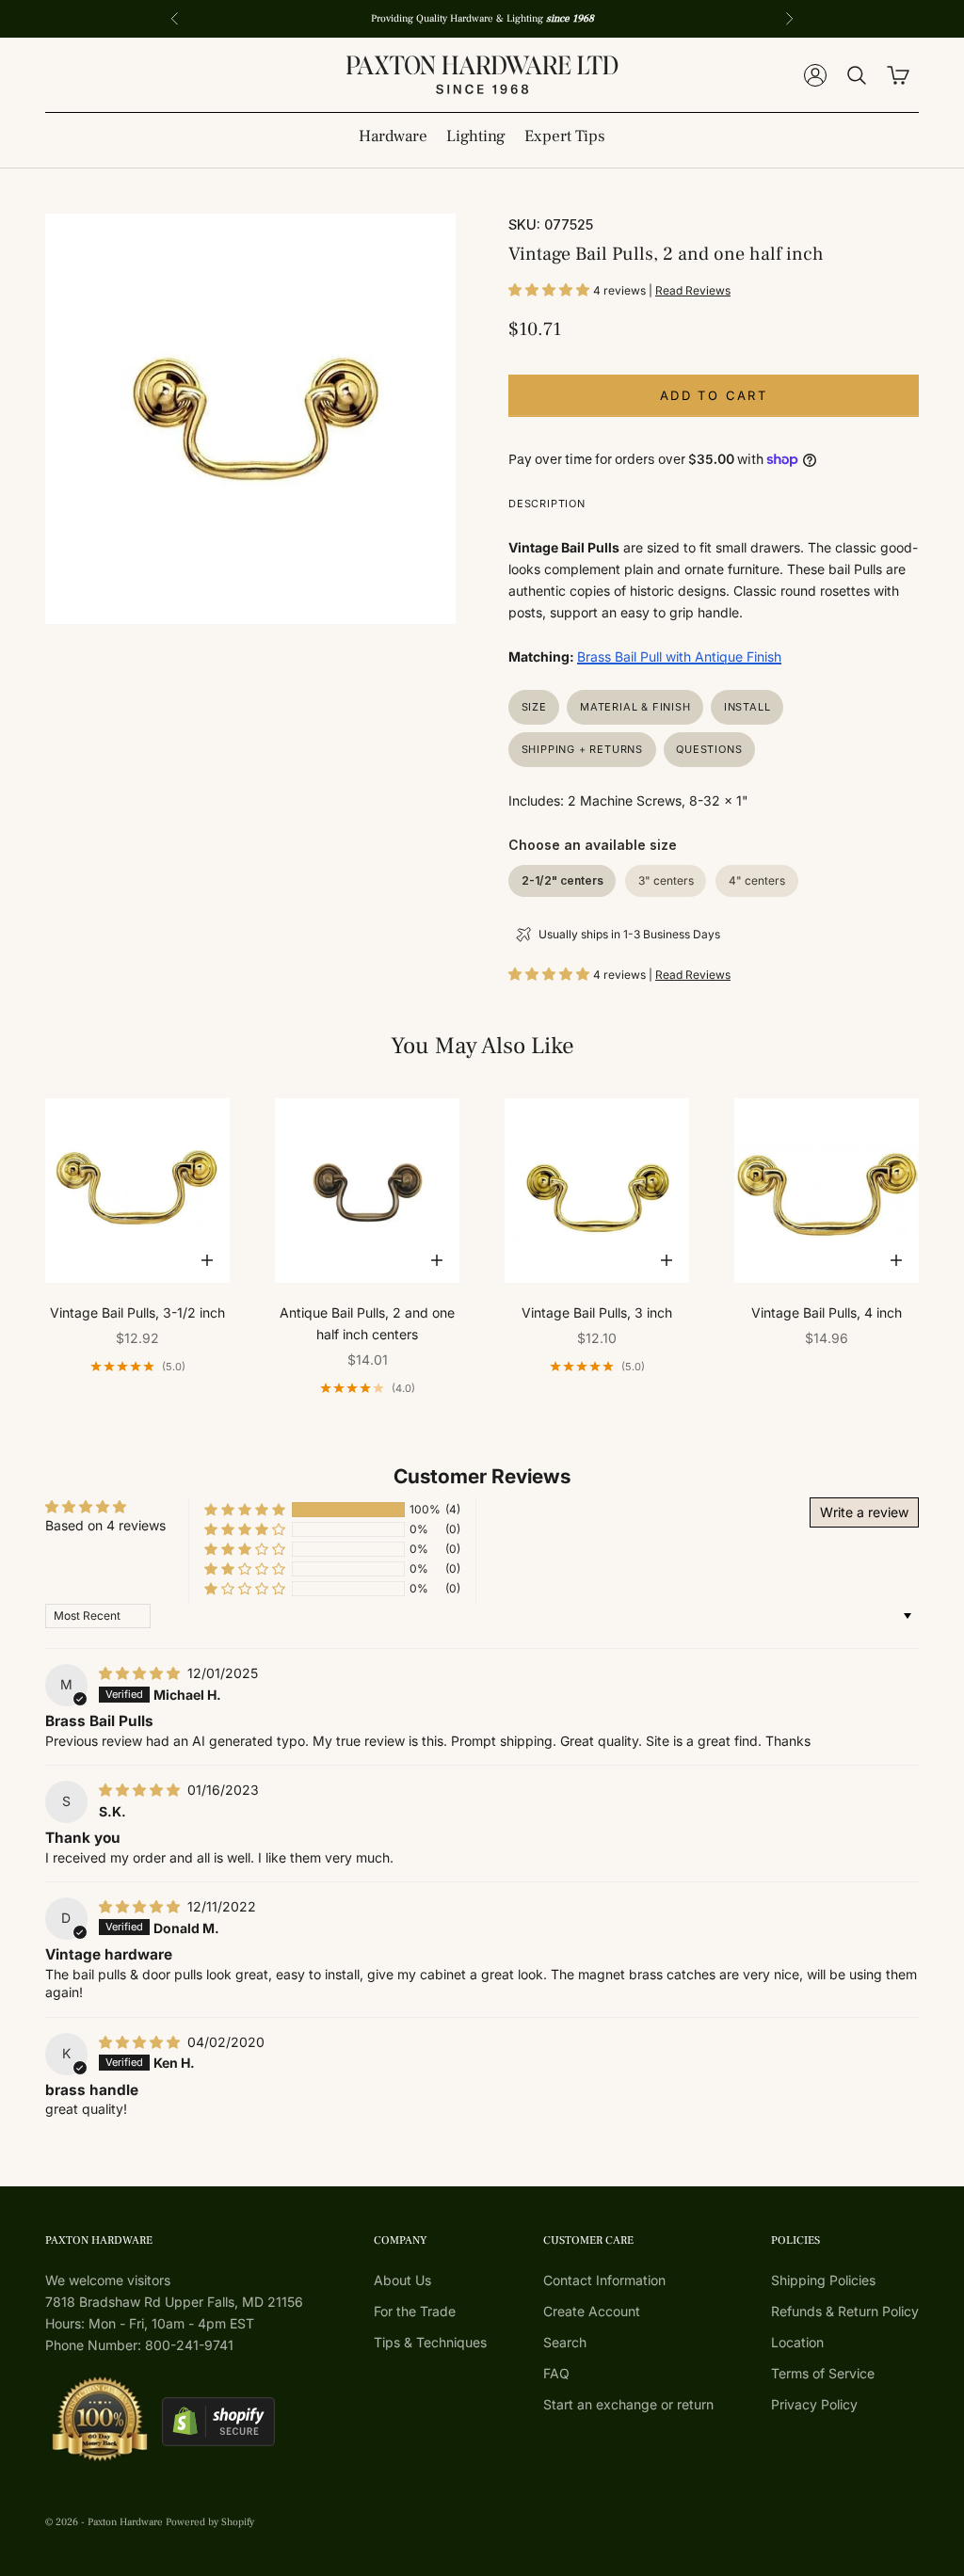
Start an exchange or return (628, 2404)
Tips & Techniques (430, 2342)
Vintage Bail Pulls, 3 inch (597, 1312)
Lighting (476, 136)
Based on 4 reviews (105, 1525)
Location (797, 2342)
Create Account (592, 2311)
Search (565, 2342)
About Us (402, 2280)
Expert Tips (565, 136)
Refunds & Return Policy (845, 2311)
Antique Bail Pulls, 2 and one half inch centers (367, 1323)
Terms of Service (823, 2373)
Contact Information (604, 2280)
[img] (141, 1673)
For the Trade (415, 2311)
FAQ (556, 2373)
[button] (551, 289)
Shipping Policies (823, 2280)
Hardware (393, 136)
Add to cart (714, 395)
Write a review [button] (864, 1512)
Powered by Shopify (210, 2522)
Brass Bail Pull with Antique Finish (679, 656)
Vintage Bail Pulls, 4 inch (827, 1312)
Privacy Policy (814, 2404)
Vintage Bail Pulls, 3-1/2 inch (137, 1312)
